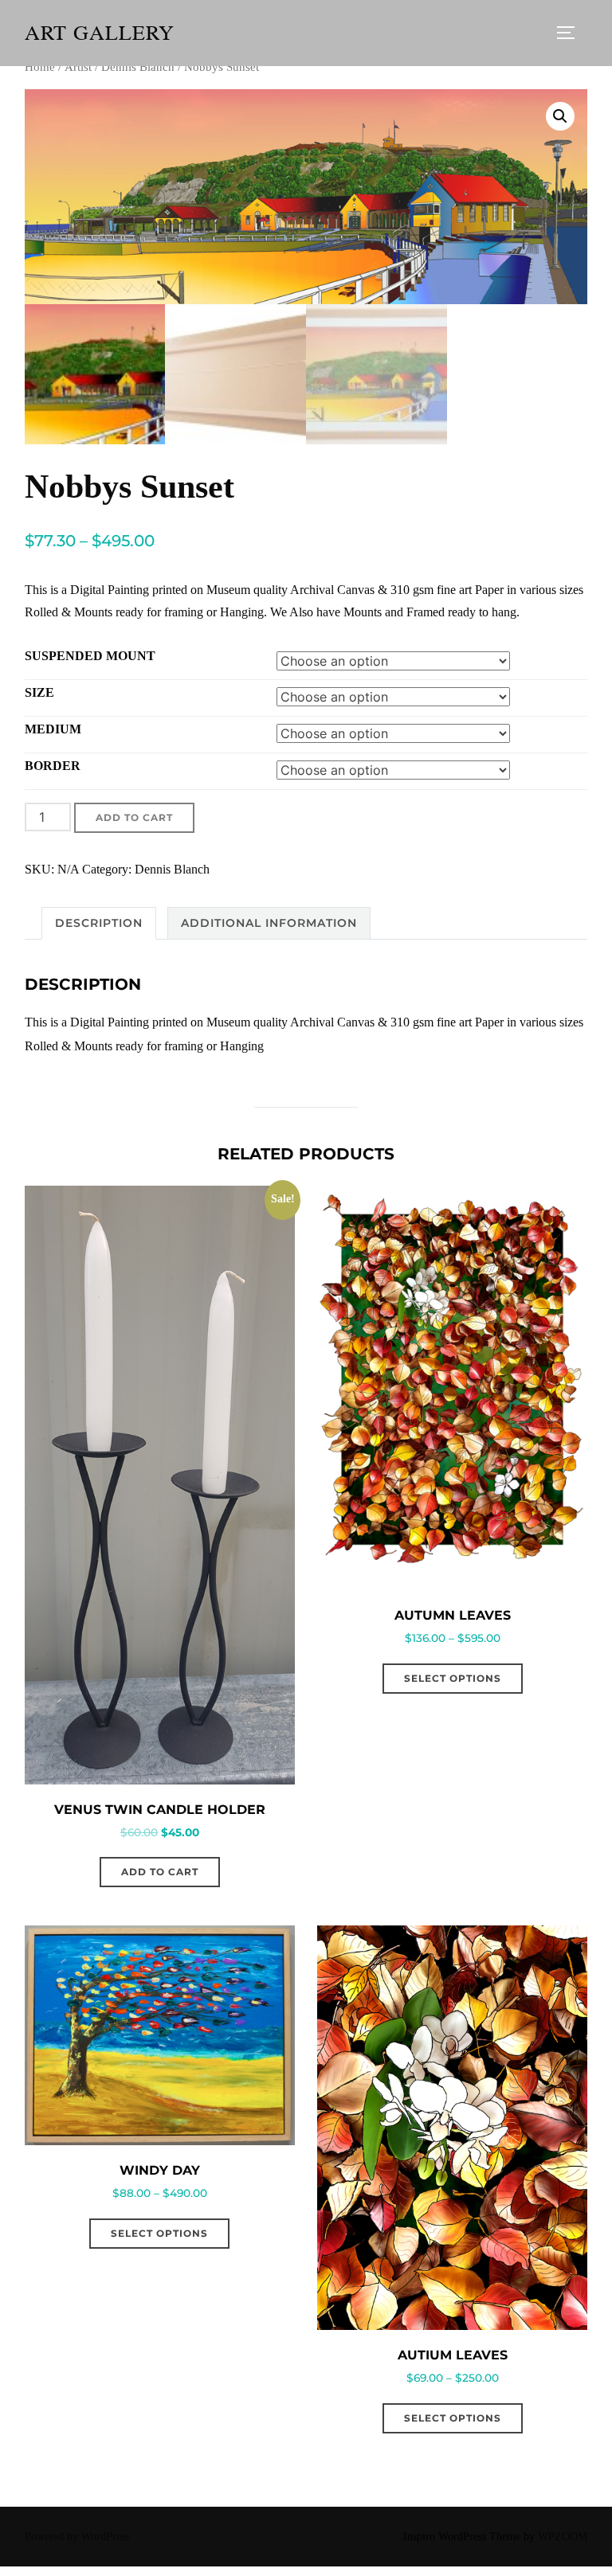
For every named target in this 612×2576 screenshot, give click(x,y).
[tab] (99, 923)
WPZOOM (563, 2537)
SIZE (39, 692)
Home (40, 67)
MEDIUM (53, 729)
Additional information (269, 923)
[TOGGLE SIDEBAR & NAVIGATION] (571, 33)
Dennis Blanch (138, 67)
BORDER (53, 766)
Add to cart (134, 817)
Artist (78, 67)
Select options (453, 1678)
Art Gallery (100, 33)
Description (99, 923)
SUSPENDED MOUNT (90, 656)
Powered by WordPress (77, 2537)
